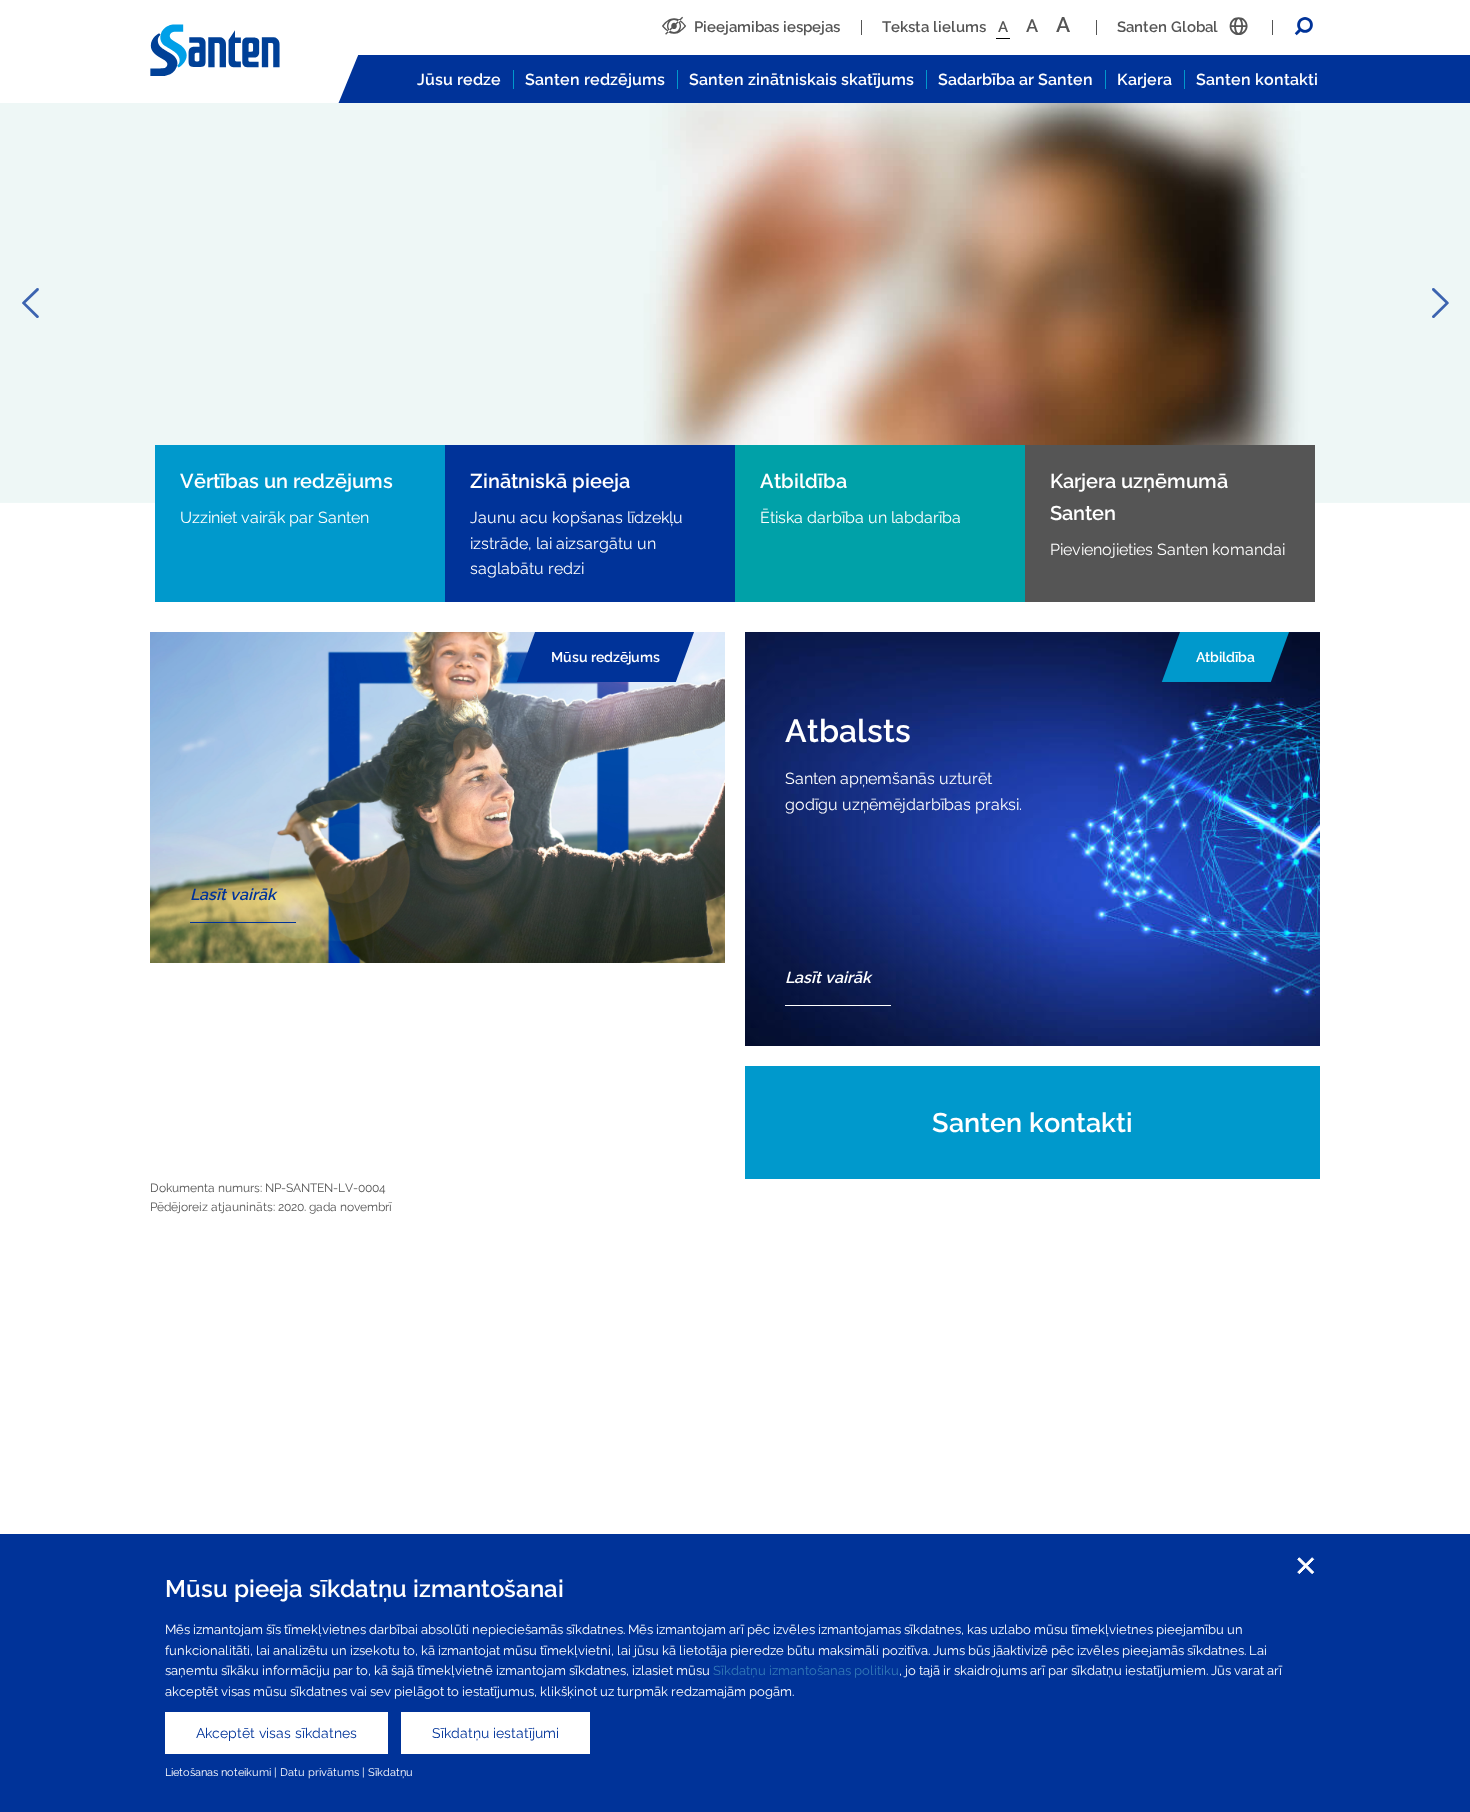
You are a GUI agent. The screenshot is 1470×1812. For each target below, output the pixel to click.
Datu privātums (319, 1772)
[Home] (235, 51)
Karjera (1144, 79)
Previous (30, 303)
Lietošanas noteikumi (218, 1772)
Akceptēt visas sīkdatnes (276, 1733)
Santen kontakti (1257, 79)
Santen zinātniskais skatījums (801, 79)
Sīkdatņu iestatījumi (495, 1733)
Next (1440, 303)
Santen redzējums (595, 79)
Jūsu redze (459, 79)
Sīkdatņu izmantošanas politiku (806, 1670)
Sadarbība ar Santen (1015, 79)
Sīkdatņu (392, 1772)
